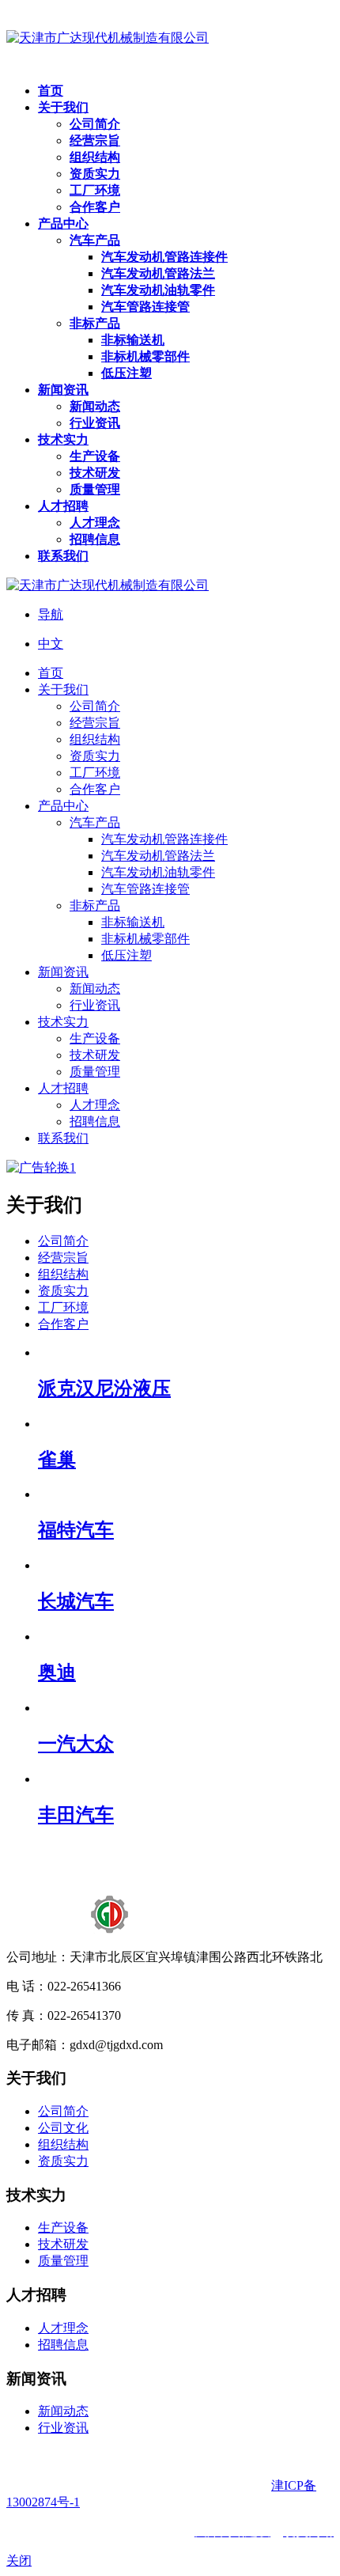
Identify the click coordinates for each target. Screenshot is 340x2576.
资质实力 (63, 1291)
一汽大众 (76, 1744)
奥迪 (57, 1673)
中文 (51, 644)
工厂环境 (63, 1307)
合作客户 (63, 1324)
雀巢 (57, 1460)
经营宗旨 (63, 1258)
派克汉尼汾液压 (104, 1388)
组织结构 (63, 1274)
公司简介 (63, 1241)
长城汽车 (76, 1601)
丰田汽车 (76, 1815)
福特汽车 (76, 1530)
